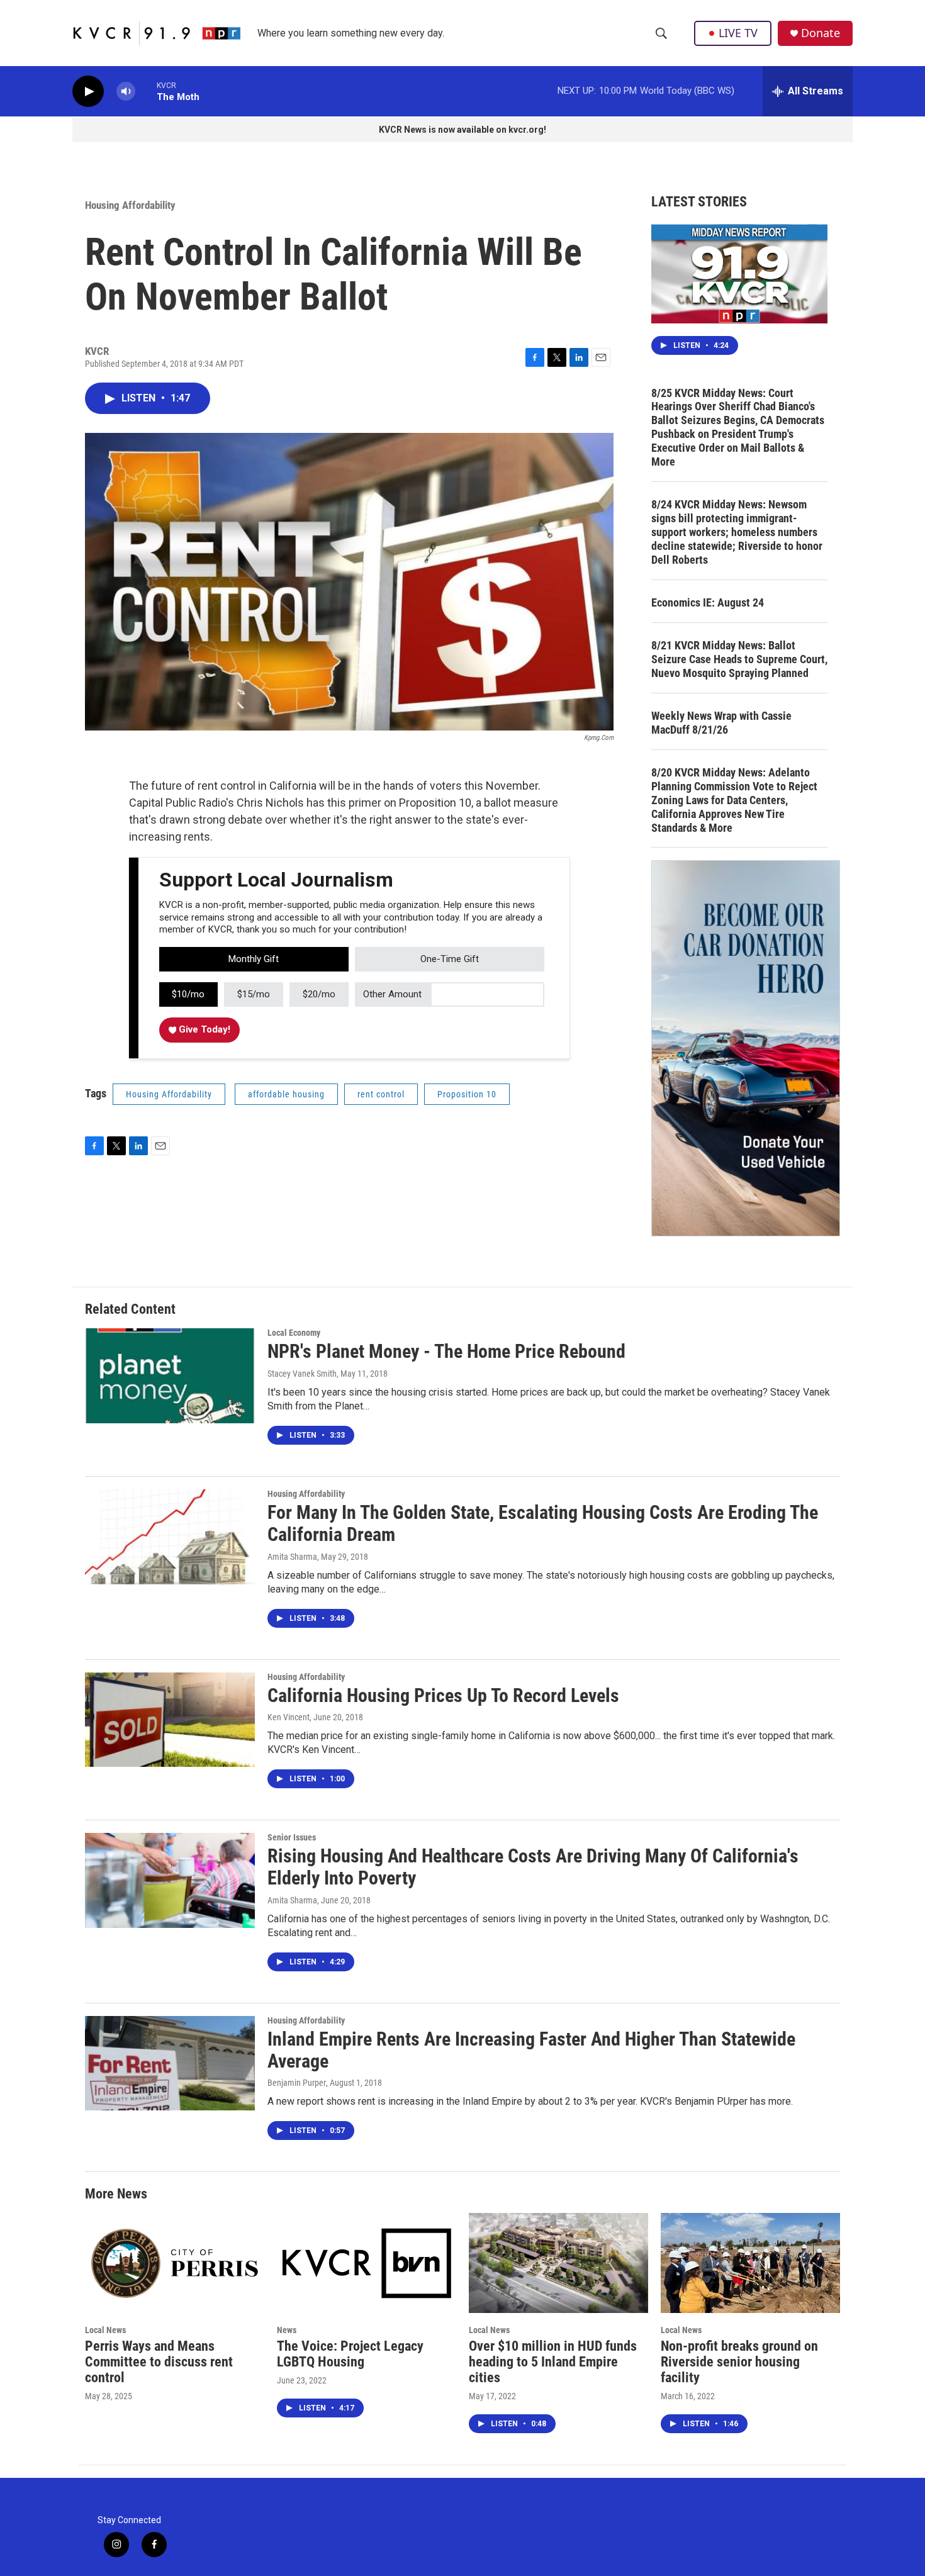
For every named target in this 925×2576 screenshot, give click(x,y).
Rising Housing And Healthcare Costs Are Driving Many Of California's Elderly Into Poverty (533, 1867)
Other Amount (392, 994)
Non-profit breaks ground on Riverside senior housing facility (739, 2362)
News (287, 2330)
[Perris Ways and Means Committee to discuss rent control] (175, 2263)
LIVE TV (738, 33)
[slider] (146, 91)
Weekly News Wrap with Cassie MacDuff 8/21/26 (721, 723)
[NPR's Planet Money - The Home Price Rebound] (170, 1375)
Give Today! (203, 1029)
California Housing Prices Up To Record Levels (443, 1695)
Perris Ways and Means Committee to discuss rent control (159, 2362)
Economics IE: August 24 (708, 602)
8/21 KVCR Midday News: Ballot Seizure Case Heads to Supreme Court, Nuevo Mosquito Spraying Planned (739, 659)
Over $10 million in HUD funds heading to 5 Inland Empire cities (553, 2362)
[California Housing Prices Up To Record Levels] (170, 1720)
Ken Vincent (289, 1717)
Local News (105, 2330)
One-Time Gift (450, 959)
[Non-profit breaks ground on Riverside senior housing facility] (750, 2263)
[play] (88, 92)
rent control (381, 1094)
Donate (821, 33)
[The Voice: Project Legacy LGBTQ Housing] (367, 2263)
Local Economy (294, 1333)
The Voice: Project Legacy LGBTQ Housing (350, 2354)
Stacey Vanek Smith (302, 1374)
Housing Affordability (130, 205)
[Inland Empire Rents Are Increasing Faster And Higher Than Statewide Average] (170, 2063)
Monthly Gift (254, 959)
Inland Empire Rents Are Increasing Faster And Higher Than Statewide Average (531, 2050)
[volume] (126, 92)
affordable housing (286, 1094)
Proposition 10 (467, 1094)
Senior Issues (292, 1837)
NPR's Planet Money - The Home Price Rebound (446, 1351)
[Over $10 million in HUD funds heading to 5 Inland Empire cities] (558, 2263)
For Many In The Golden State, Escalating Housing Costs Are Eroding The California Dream (543, 1523)
